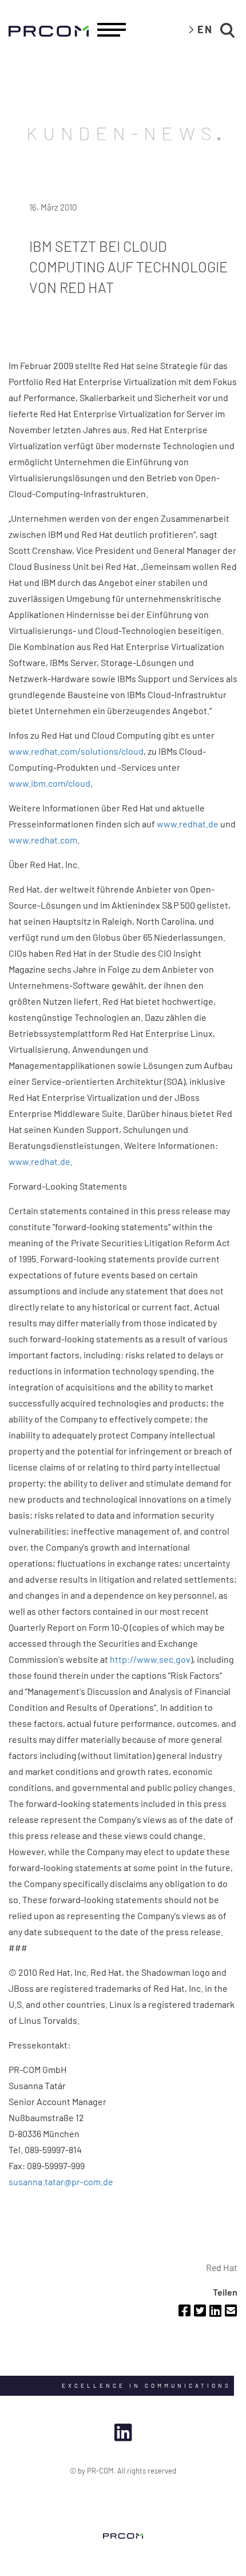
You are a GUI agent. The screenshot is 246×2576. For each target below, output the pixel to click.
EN (205, 29)
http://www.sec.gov (150, 1659)
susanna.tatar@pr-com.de (61, 2181)
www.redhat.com (43, 840)
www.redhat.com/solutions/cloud (76, 751)
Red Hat (222, 2267)
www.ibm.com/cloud (49, 783)
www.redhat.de (188, 824)
